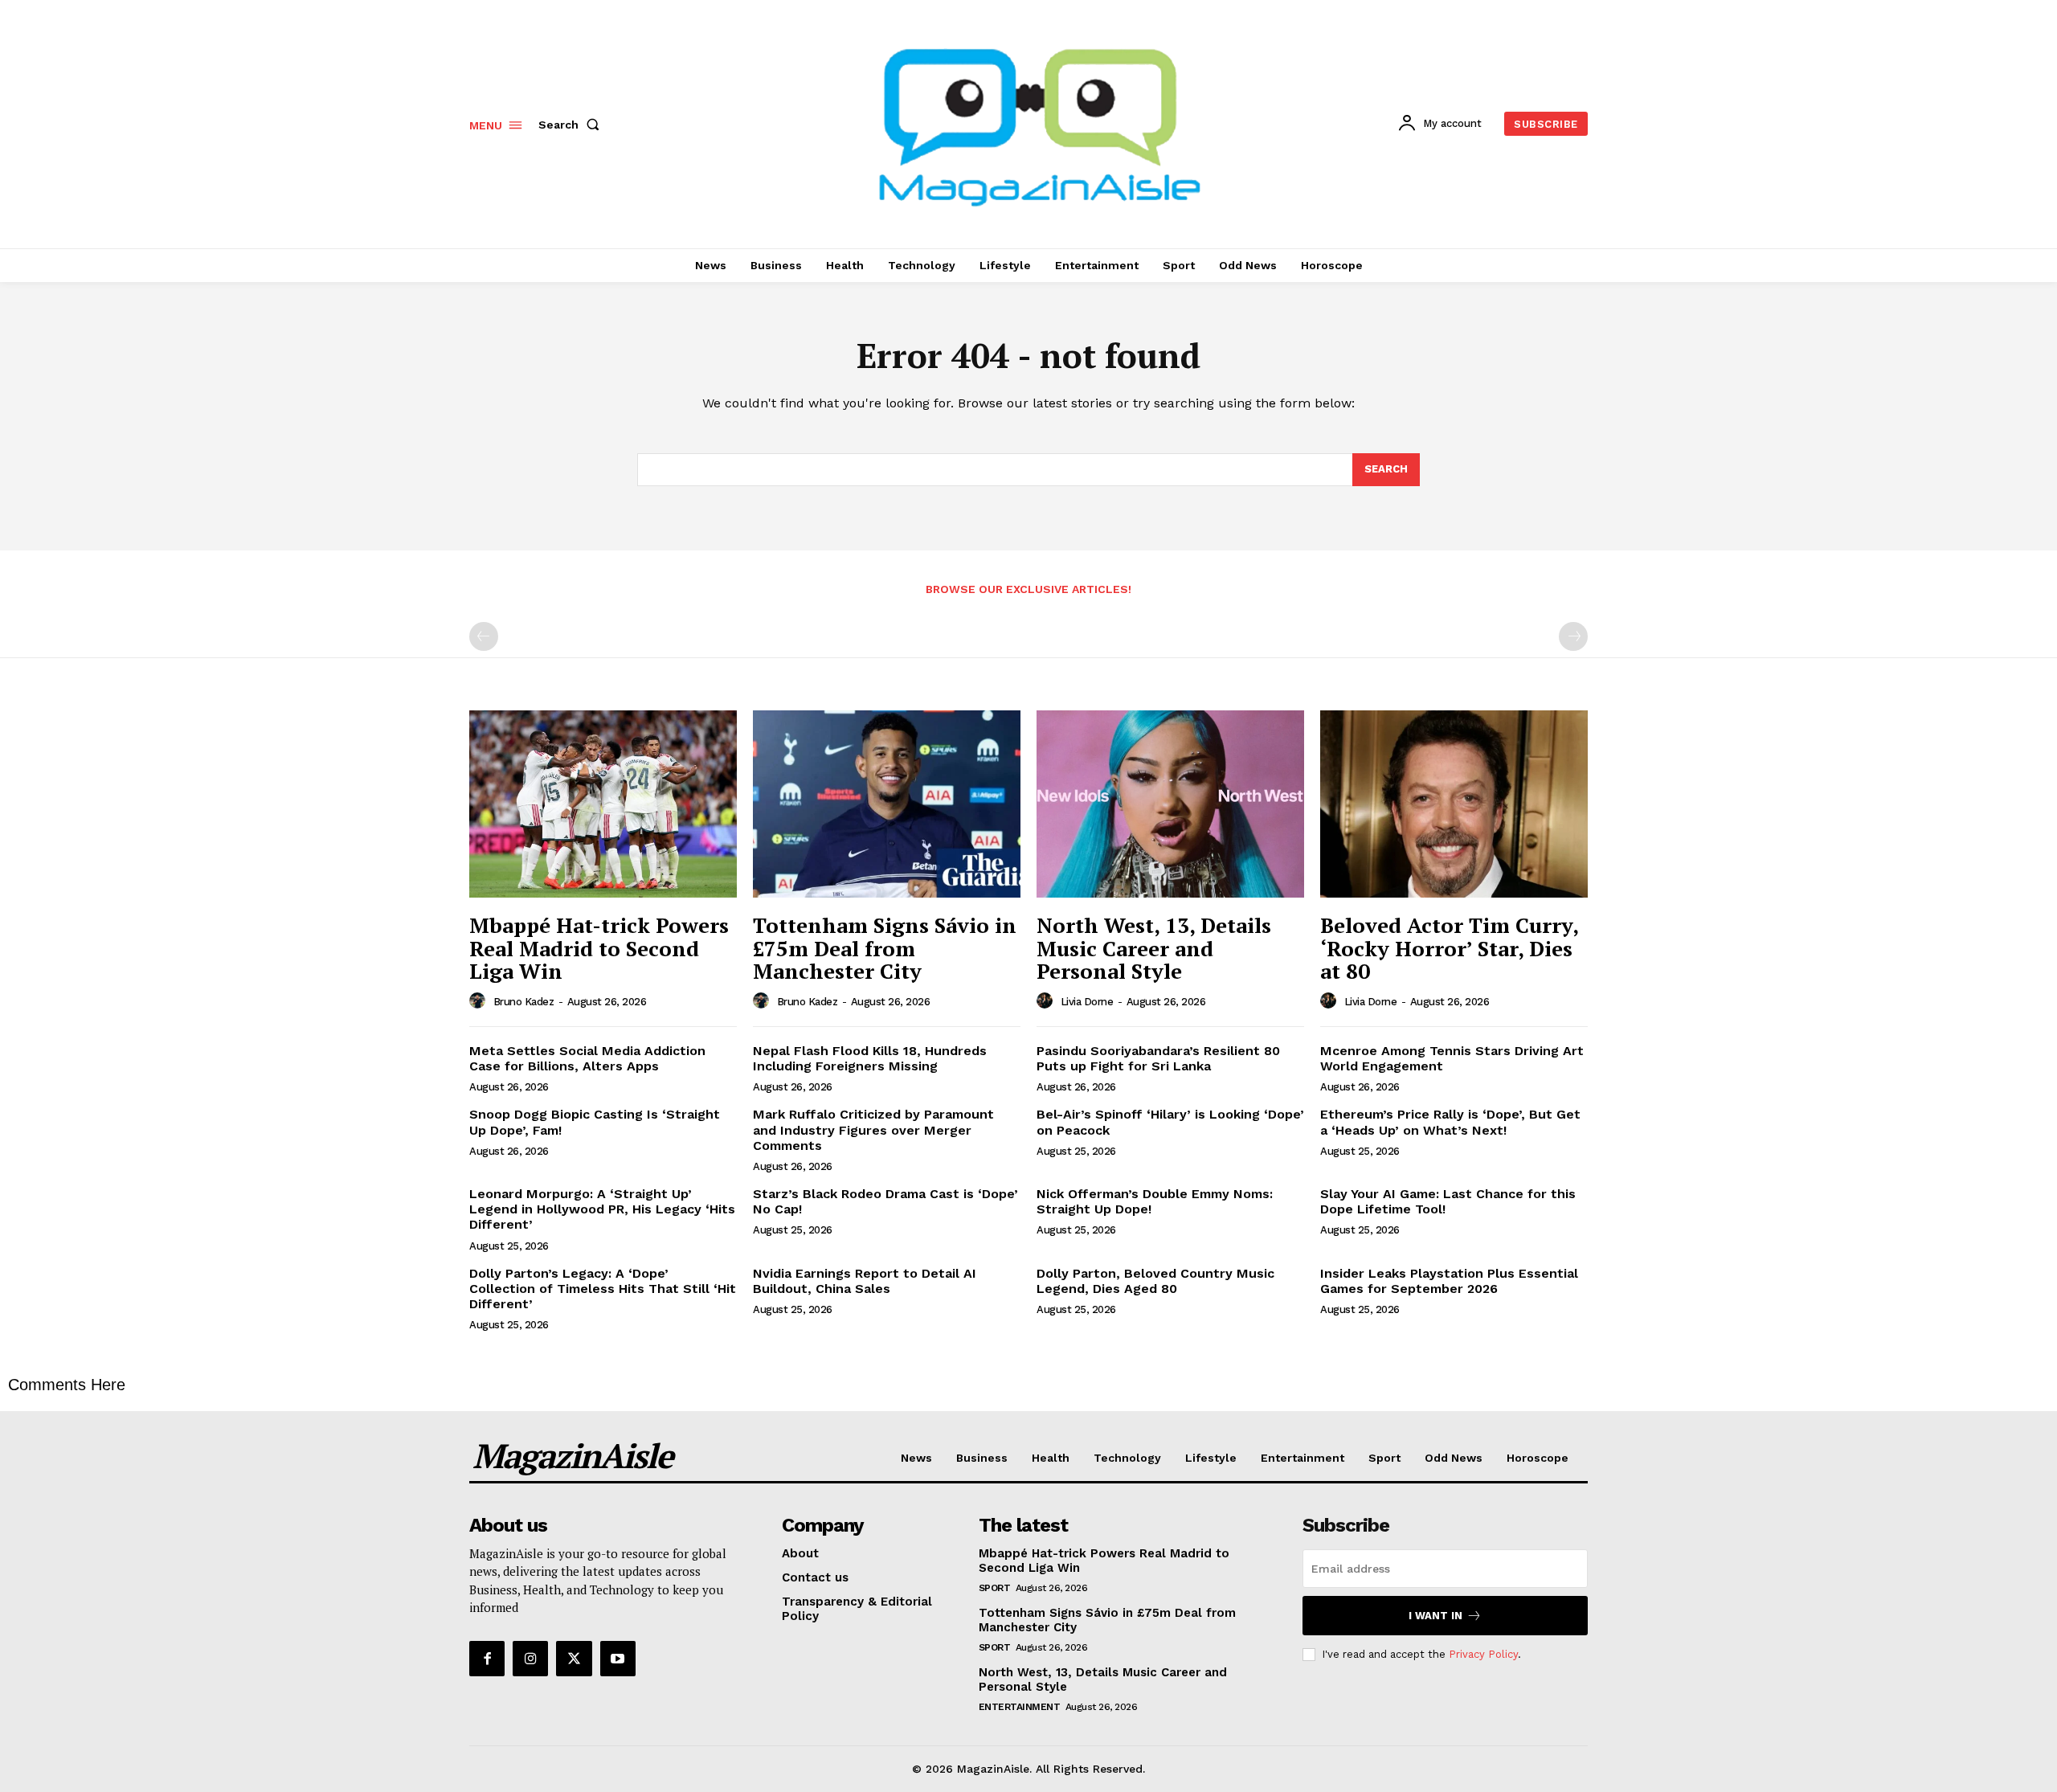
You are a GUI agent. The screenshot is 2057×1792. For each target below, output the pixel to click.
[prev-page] (484, 636)
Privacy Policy (1483, 1654)
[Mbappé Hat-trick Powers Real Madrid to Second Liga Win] (603, 804)
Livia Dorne (1087, 1002)
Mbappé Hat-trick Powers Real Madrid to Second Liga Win (599, 948)
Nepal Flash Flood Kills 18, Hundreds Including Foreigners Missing (870, 1058)
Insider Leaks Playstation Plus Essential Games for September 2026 (1449, 1281)
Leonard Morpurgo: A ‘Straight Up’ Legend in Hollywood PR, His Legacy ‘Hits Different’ (602, 1209)
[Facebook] (487, 1659)
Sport (995, 1588)
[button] (572, 125)
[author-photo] (480, 1001)
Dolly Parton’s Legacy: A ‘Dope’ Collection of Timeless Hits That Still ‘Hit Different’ (603, 1289)
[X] (574, 1659)
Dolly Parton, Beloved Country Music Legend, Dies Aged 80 (1155, 1281)
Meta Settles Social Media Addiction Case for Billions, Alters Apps (587, 1058)
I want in (1435, 1616)
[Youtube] (618, 1659)
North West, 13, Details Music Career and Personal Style (1154, 948)
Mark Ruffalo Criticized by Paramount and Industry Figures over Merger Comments (873, 1129)
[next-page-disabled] (1573, 636)
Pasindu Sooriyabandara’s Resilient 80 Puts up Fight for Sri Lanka (1158, 1058)
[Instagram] (530, 1659)
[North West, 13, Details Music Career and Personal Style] (1170, 804)
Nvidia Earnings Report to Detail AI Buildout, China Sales (865, 1281)
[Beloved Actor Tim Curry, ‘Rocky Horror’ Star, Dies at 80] (1454, 804)
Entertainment (1020, 1707)
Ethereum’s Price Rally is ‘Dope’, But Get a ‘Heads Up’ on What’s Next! (1450, 1122)
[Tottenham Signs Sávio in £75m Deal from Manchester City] (887, 804)
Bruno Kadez (524, 1002)
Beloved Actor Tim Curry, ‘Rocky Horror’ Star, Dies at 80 (1450, 948)
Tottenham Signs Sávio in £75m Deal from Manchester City (885, 948)
